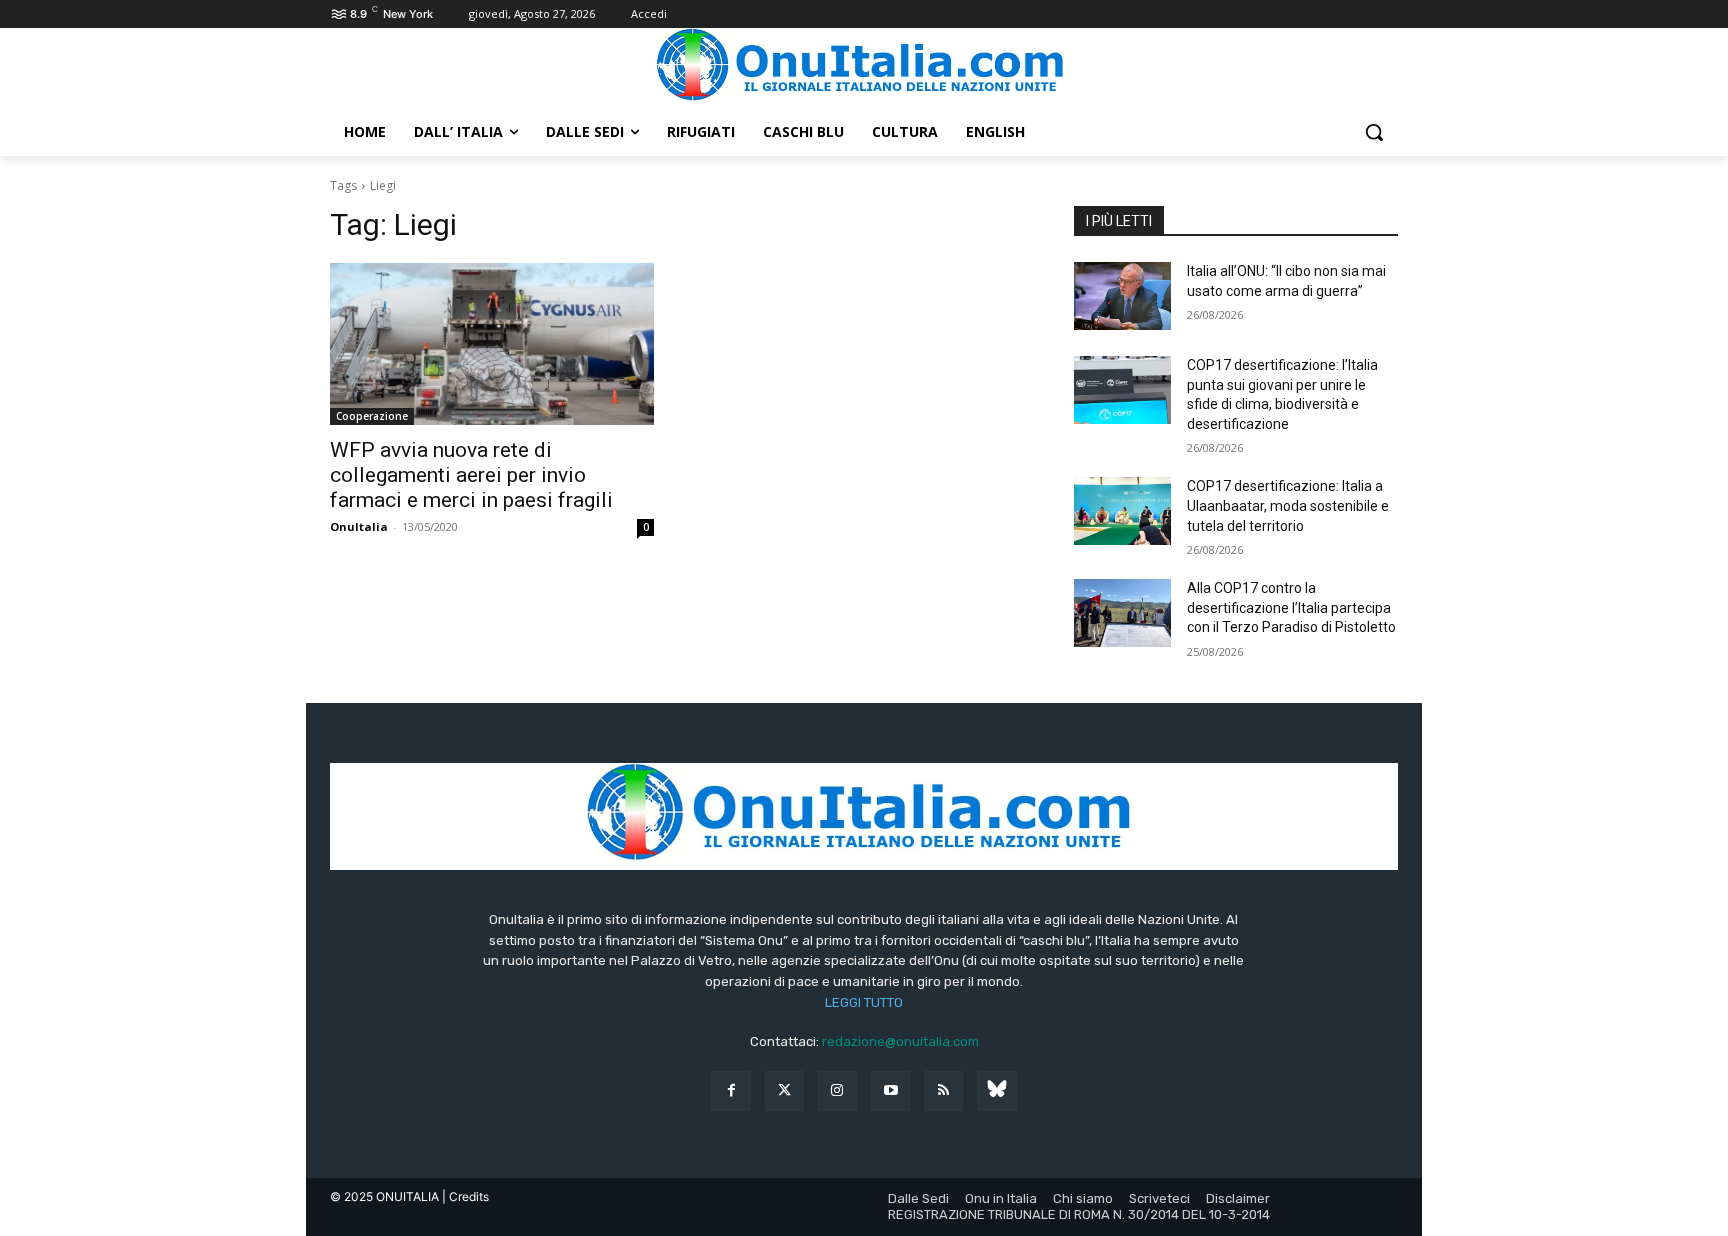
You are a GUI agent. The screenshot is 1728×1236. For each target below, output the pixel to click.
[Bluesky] (996, 1090)
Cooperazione (372, 416)
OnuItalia (359, 526)
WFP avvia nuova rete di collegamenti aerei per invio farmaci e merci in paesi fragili (471, 475)
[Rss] (943, 1090)
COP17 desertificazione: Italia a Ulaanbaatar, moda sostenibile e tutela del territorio (1288, 505)
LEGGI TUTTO (864, 1002)
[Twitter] (784, 1090)
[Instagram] (837, 1090)
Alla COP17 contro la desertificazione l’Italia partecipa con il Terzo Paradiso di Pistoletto (1291, 607)
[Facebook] (730, 1090)
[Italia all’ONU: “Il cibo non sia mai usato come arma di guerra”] (1122, 296)
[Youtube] (890, 1090)
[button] (1374, 132)
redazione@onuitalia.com (900, 1041)
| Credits (465, 1196)
